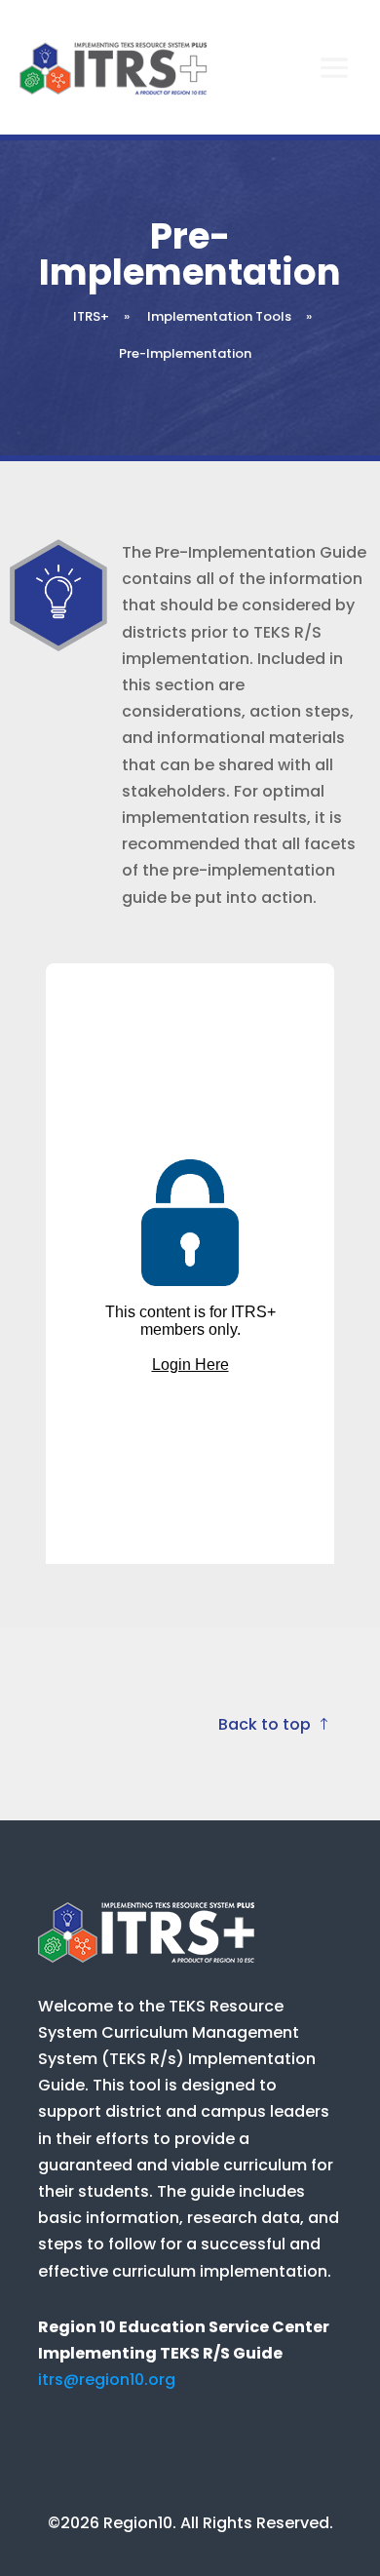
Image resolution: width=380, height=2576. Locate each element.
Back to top (265, 1724)
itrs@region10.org (107, 2380)
